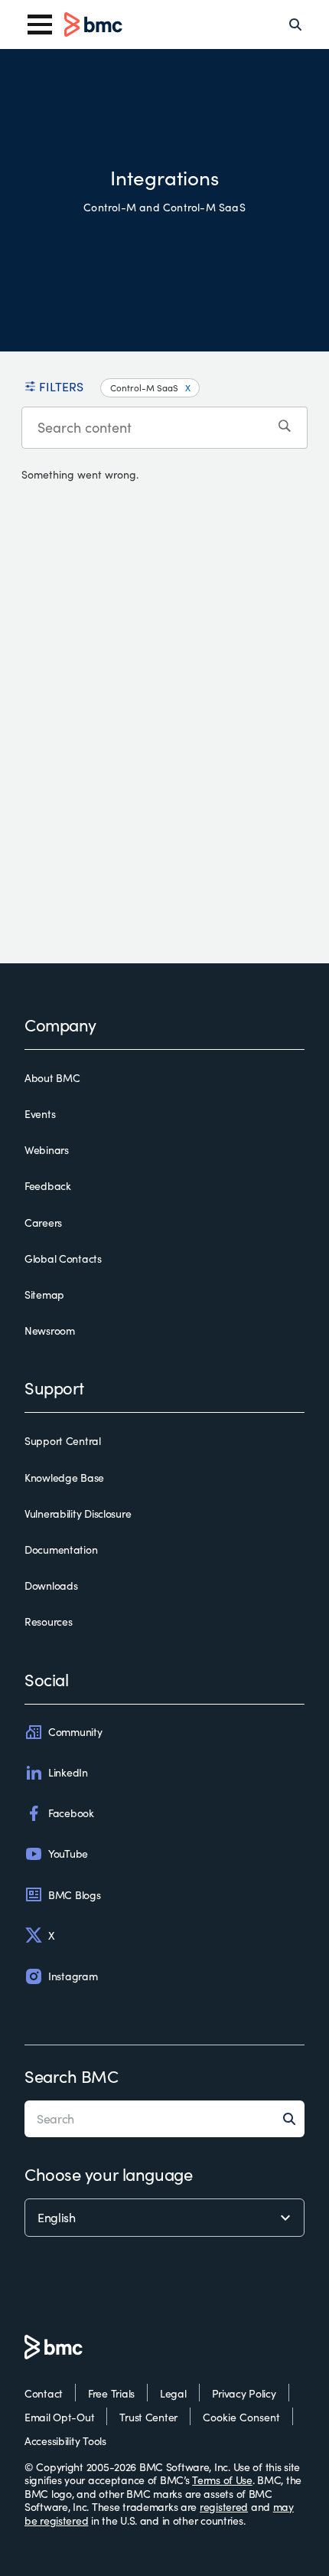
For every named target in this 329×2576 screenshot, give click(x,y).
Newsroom (50, 1331)
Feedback (48, 1186)
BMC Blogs (74, 1895)
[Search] (295, 25)
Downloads (51, 1586)
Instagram (73, 1976)
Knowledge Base (64, 1478)
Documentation (61, 1550)
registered (224, 2507)
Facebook (71, 1813)
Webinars (47, 1150)
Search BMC (72, 2076)
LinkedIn (68, 1772)
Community (75, 1732)
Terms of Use (222, 2480)
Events (40, 1114)
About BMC (52, 1078)
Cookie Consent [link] (241, 2417)
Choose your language (108, 2174)
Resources (48, 1622)
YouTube (68, 1854)
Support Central (63, 1441)
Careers (43, 1223)
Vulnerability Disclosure (78, 1514)
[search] (287, 428)
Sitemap (44, 1295)
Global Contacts (63, 1259)
